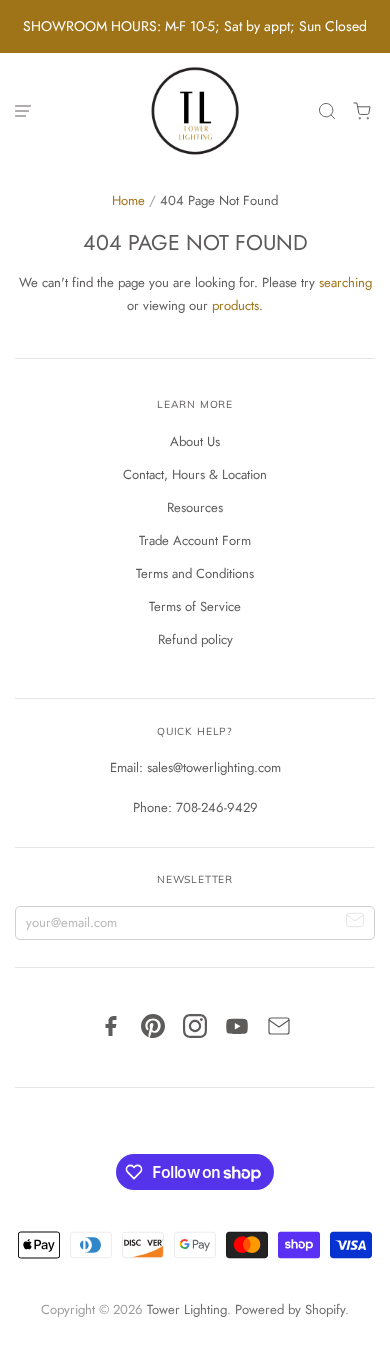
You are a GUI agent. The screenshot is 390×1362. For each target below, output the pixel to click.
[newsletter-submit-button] (355, 923)
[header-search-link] (327, 111)
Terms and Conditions (195, 573)
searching (345, 282)
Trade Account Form (195, 540)
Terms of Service (195, 606)
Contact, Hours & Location (195, 474)
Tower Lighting (187, 1309)
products (235, 305)
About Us (195, 441)
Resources (195, 507)
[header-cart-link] (362, 111)
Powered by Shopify (290, 1309)
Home (128, 200)
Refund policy (195, 639)
